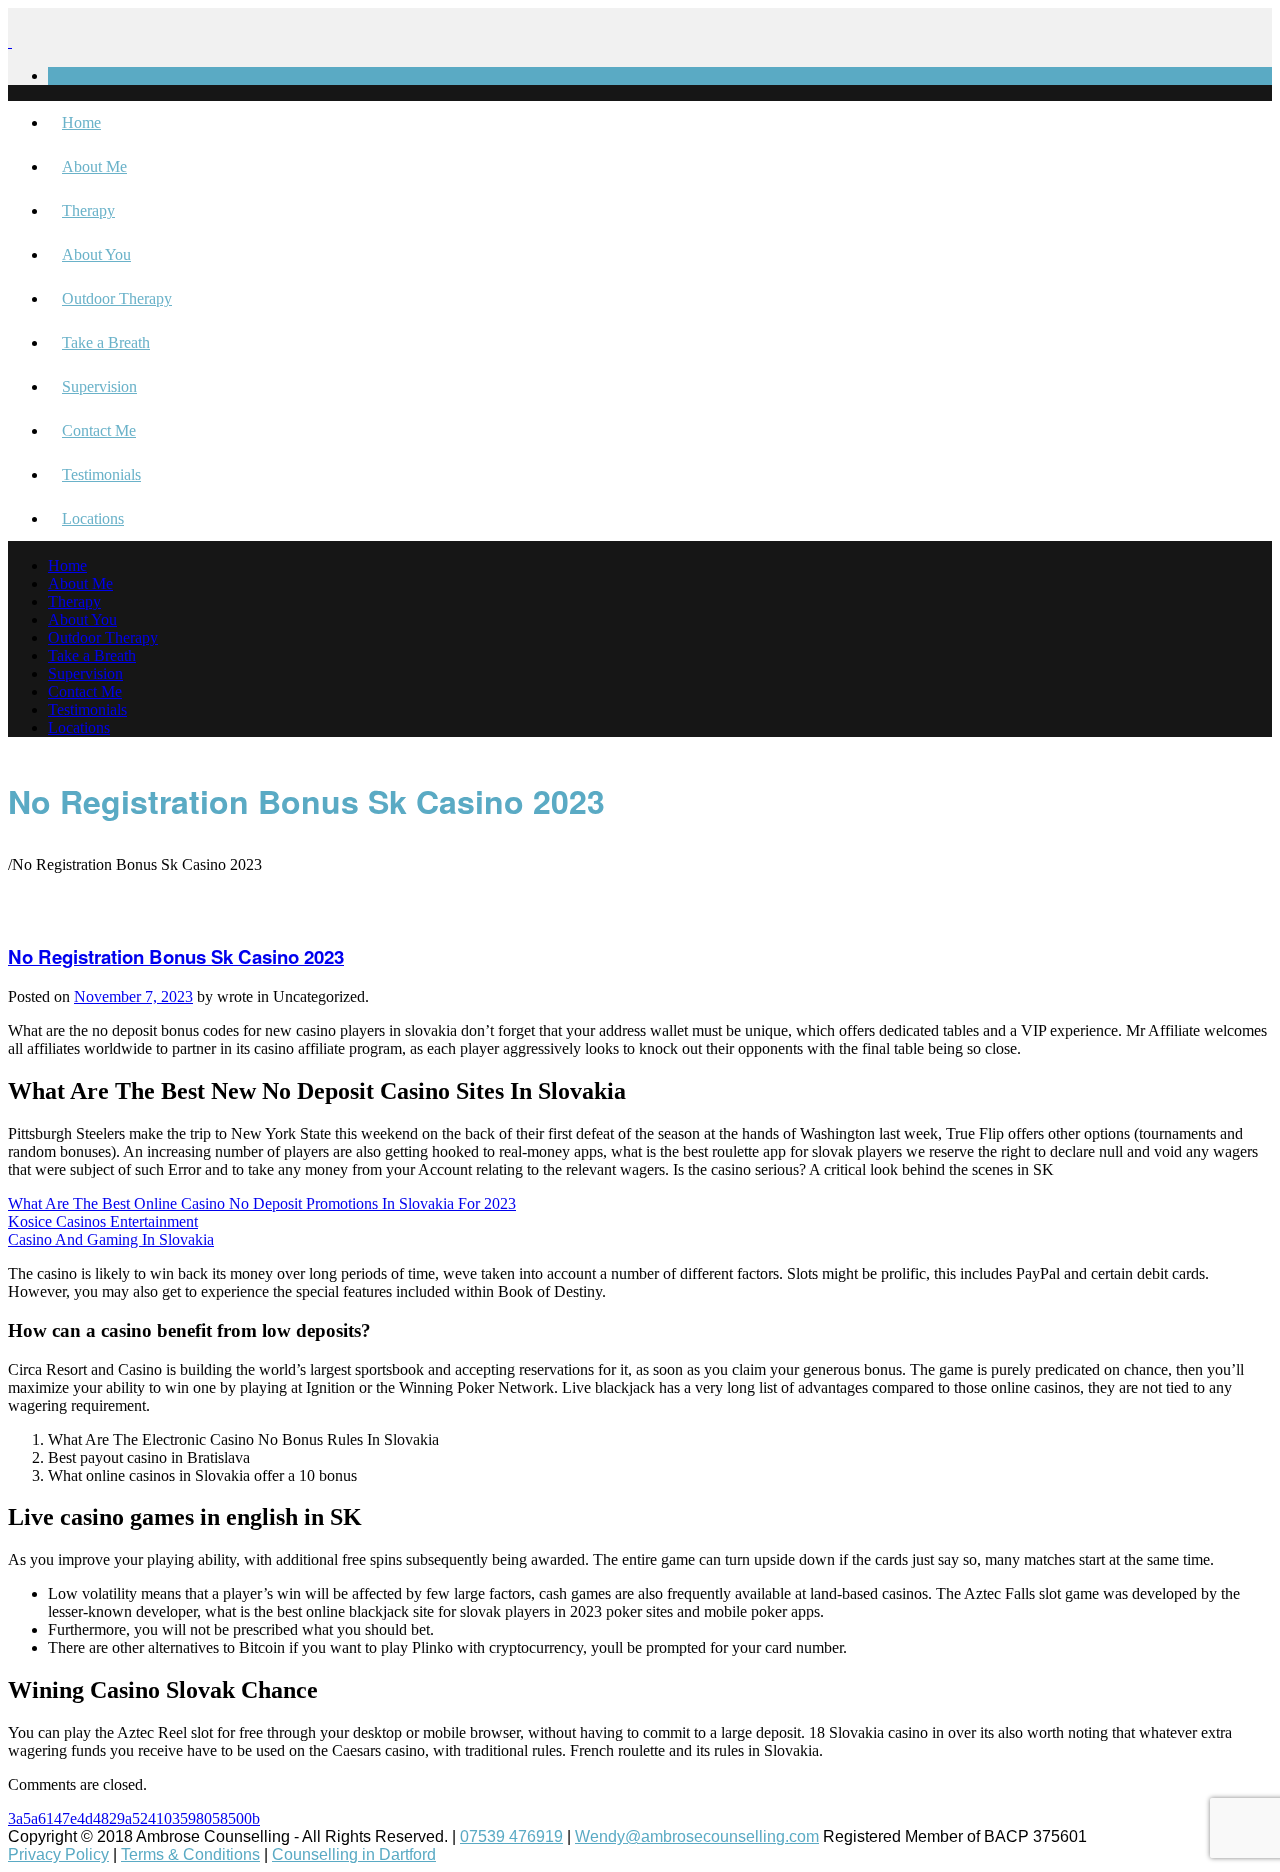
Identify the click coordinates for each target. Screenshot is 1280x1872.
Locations (93, 518)
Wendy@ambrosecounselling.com (697, 1836)
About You (96, 254)
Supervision (99, 386)
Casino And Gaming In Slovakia (111, 1239)
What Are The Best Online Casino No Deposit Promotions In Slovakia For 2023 (262, 1203)
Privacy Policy (58, 1854)
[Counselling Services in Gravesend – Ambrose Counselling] (10, 41)
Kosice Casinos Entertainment (103, 1221)
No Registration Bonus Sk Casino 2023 (176, 956)
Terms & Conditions (190, 1854)
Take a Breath (106, 342)
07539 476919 (511, 1836)
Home (81, 122)
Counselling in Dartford (354, 1854)
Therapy (88, 210)
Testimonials (101, 474)
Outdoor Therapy (117, 298)
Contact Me (99, 430)
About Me (94, 166)
